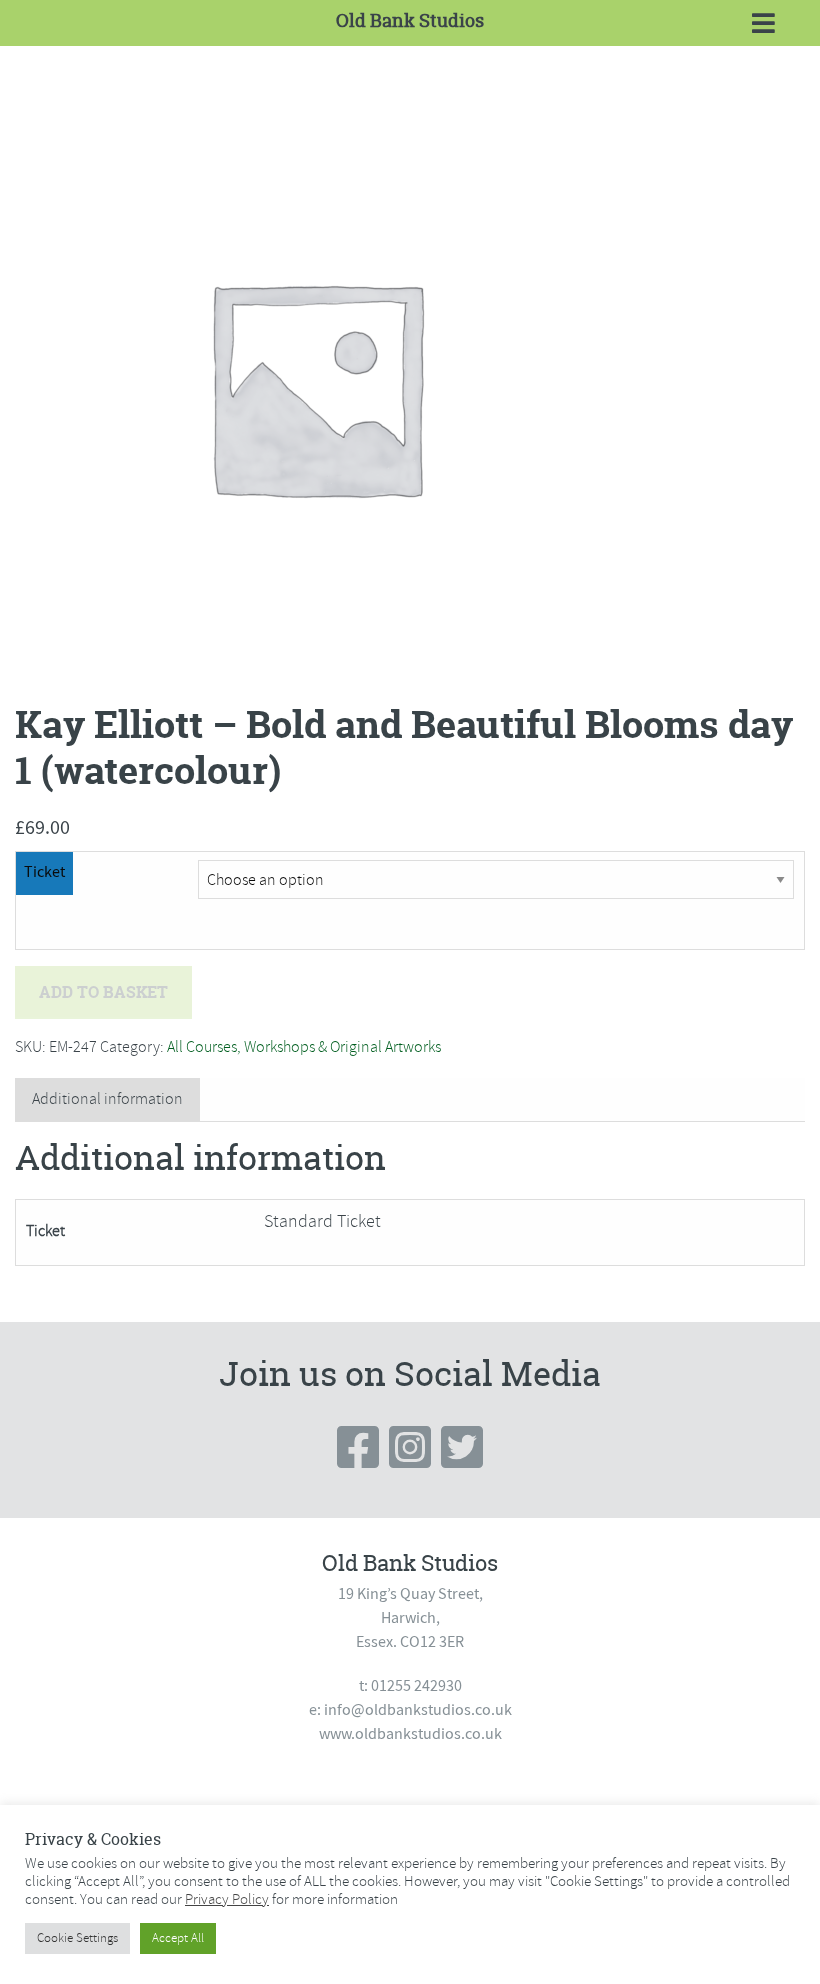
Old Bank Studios (410, 20)
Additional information (107, 1099)
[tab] (107, 1099)
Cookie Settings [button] (77, 1938)
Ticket (44, 872)
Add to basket (103, 992)
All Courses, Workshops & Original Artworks (304, 1047)
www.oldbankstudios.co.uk (410, 1734)
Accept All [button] (178, 1938)
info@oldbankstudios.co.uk (418, 1710)
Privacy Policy (227, 1899)
